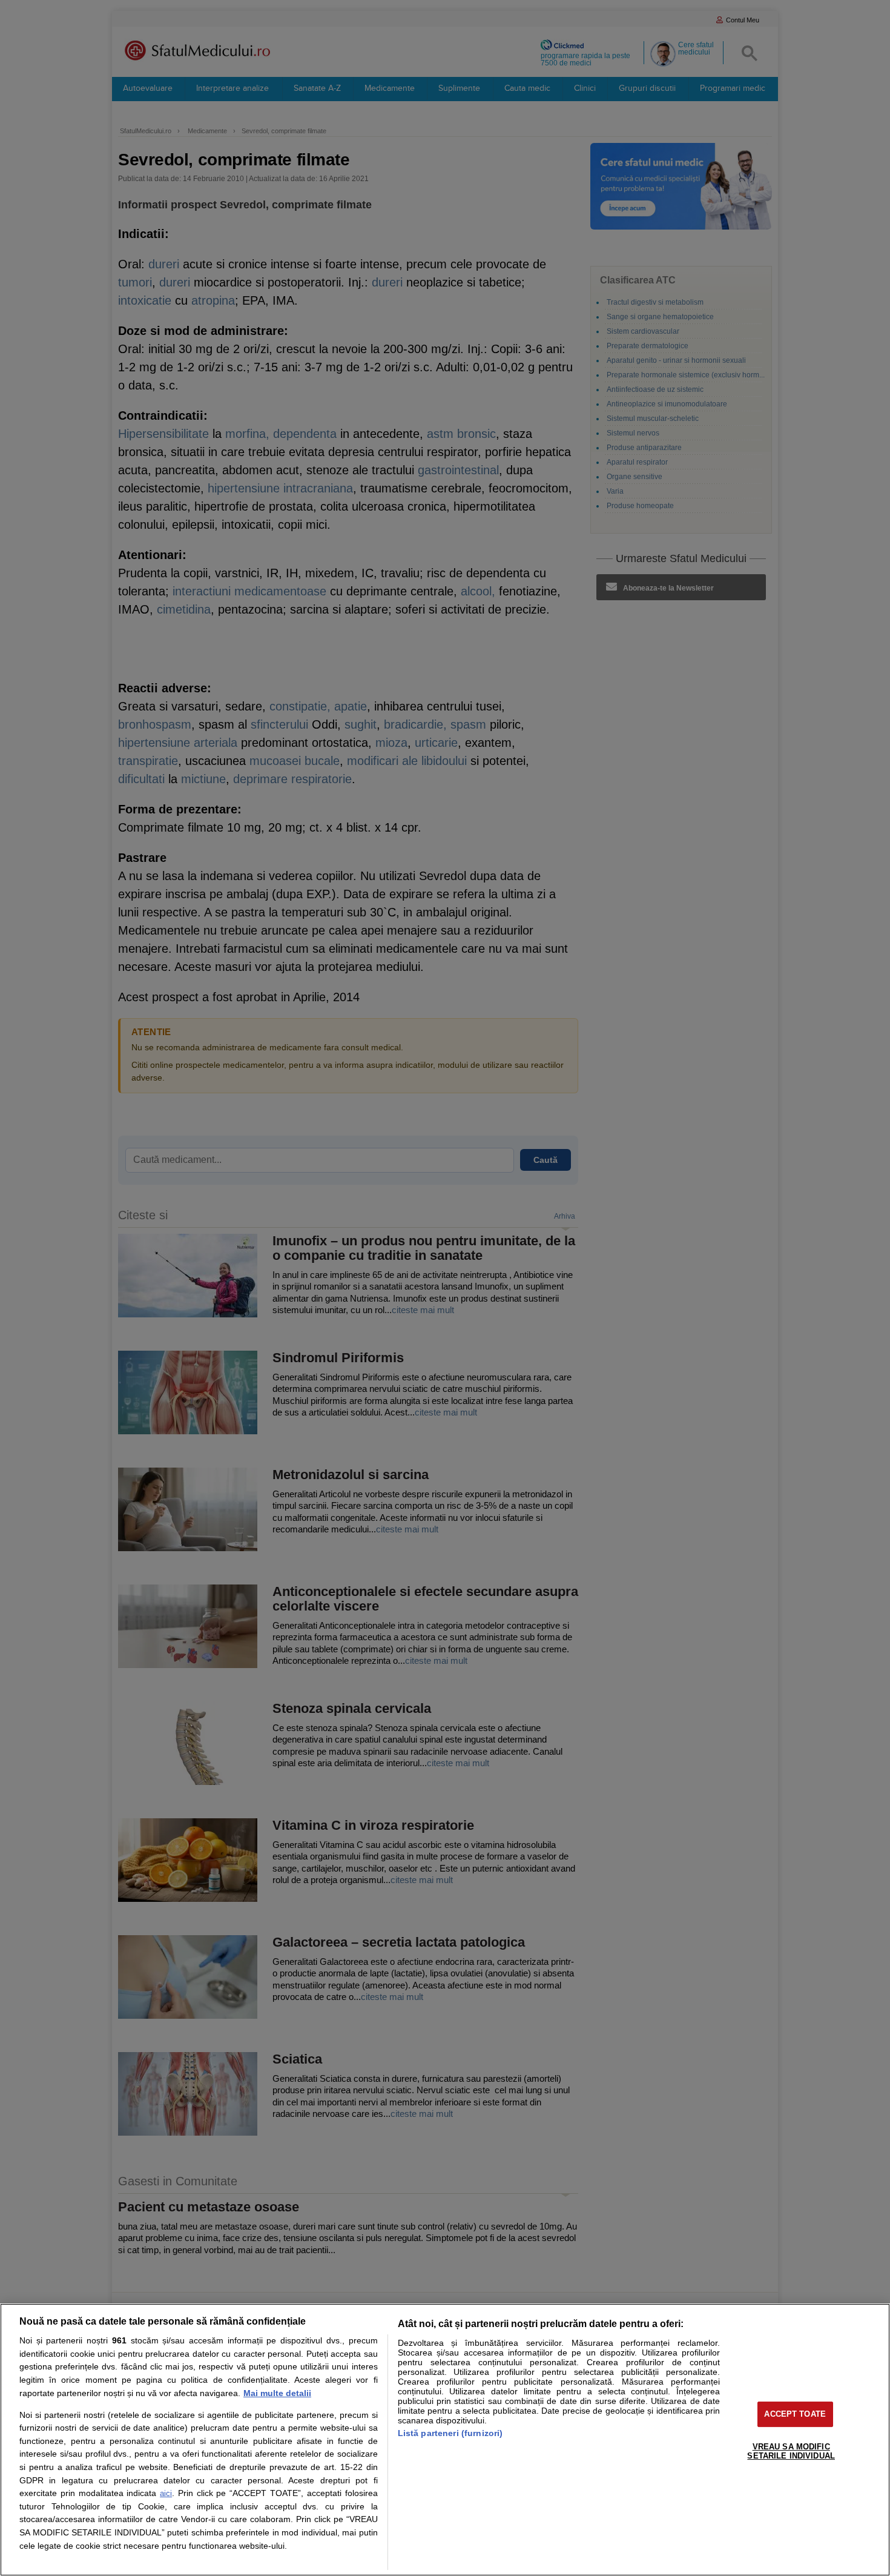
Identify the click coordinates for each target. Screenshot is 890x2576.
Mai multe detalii (277, 2393)
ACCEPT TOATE (795, 2414)
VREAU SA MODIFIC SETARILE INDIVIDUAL (791, 2452)
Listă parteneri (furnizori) (450, 2433)
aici (166, 2493)
